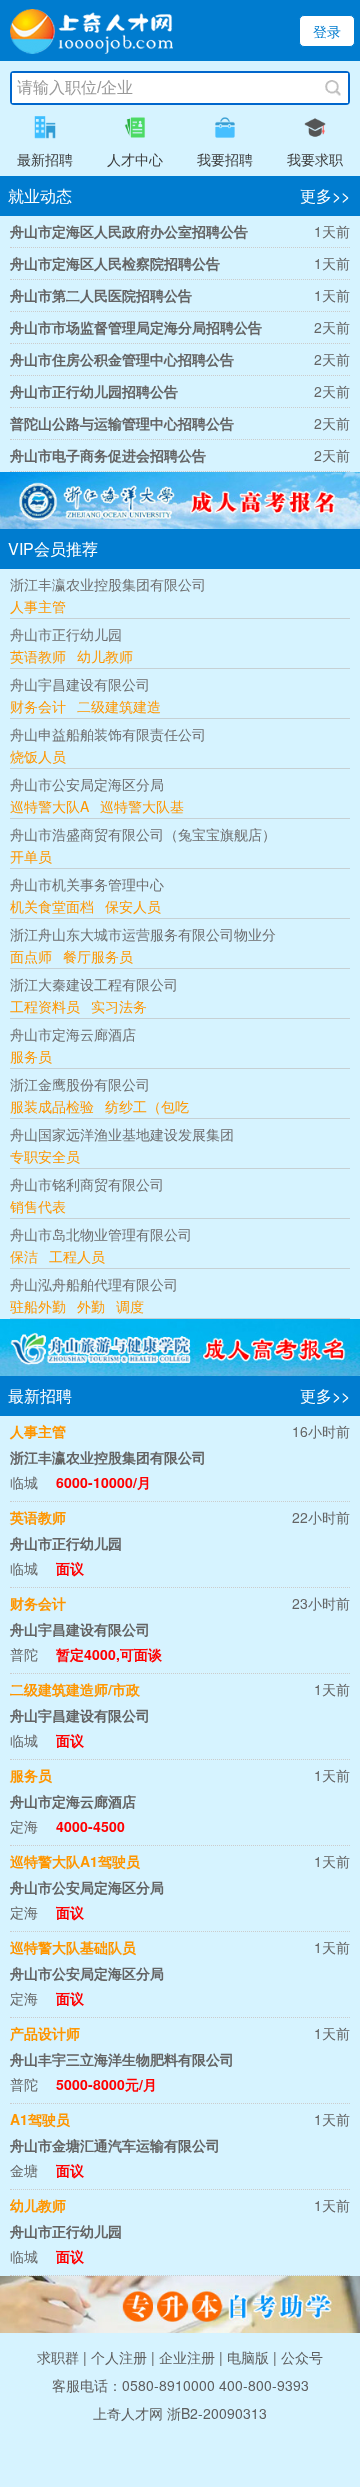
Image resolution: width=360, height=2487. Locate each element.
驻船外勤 (38, 1306)
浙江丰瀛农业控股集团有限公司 (108, 584)
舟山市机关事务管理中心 (87, 884)
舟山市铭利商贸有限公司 (87, 1184)
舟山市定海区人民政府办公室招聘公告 (129, 231)
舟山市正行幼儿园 (66, 634)
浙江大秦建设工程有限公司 (94, 984)
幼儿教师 (105, 656)
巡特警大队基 (142, 806)
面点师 (31, 956)
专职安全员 (45, 1156)
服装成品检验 (52, 1106)
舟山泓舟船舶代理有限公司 (94, 1284)
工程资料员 (45, 1006)
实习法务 (119, 1006)
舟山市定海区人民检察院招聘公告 (115, 263)
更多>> (325, 195)
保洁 (24, 1256)
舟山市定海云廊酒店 (73, 1034)
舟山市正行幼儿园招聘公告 (94, 391)
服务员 (31, 1056)
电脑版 (248, 2357)
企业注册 (187, 2357)
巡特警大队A (49, 806)
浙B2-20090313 (217, 2413)
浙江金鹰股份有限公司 (80, 1084)
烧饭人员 (38, 756)
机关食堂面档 (52, 906)
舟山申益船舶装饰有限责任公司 (108, 734)
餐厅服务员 (98, 956)
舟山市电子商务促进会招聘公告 (108, 455)
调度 (130, 1306)
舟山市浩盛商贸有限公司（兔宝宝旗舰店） (143, 834)
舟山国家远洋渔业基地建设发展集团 (122, 1134)
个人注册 (119, 2357)
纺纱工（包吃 (147, 1106)
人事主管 (38, 606)
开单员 (31, 856)
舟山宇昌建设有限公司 (80, 684)
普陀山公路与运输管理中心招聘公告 (122, 423)
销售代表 (38, 1206)
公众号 (302, 2357)
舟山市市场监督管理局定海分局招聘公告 (136, 327)
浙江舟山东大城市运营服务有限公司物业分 (143, 934)
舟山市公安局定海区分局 (87, 784)
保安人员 (133, 906)
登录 (327, 31)
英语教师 (38, 656)
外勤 (91, 1306)
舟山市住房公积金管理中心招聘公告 (122, 359)
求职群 (58, 2357)
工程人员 (77, 1256)
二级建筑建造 (119, 706)
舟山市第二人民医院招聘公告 (101, 295)
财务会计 (38, 706)
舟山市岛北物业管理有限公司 (101, 1234)
